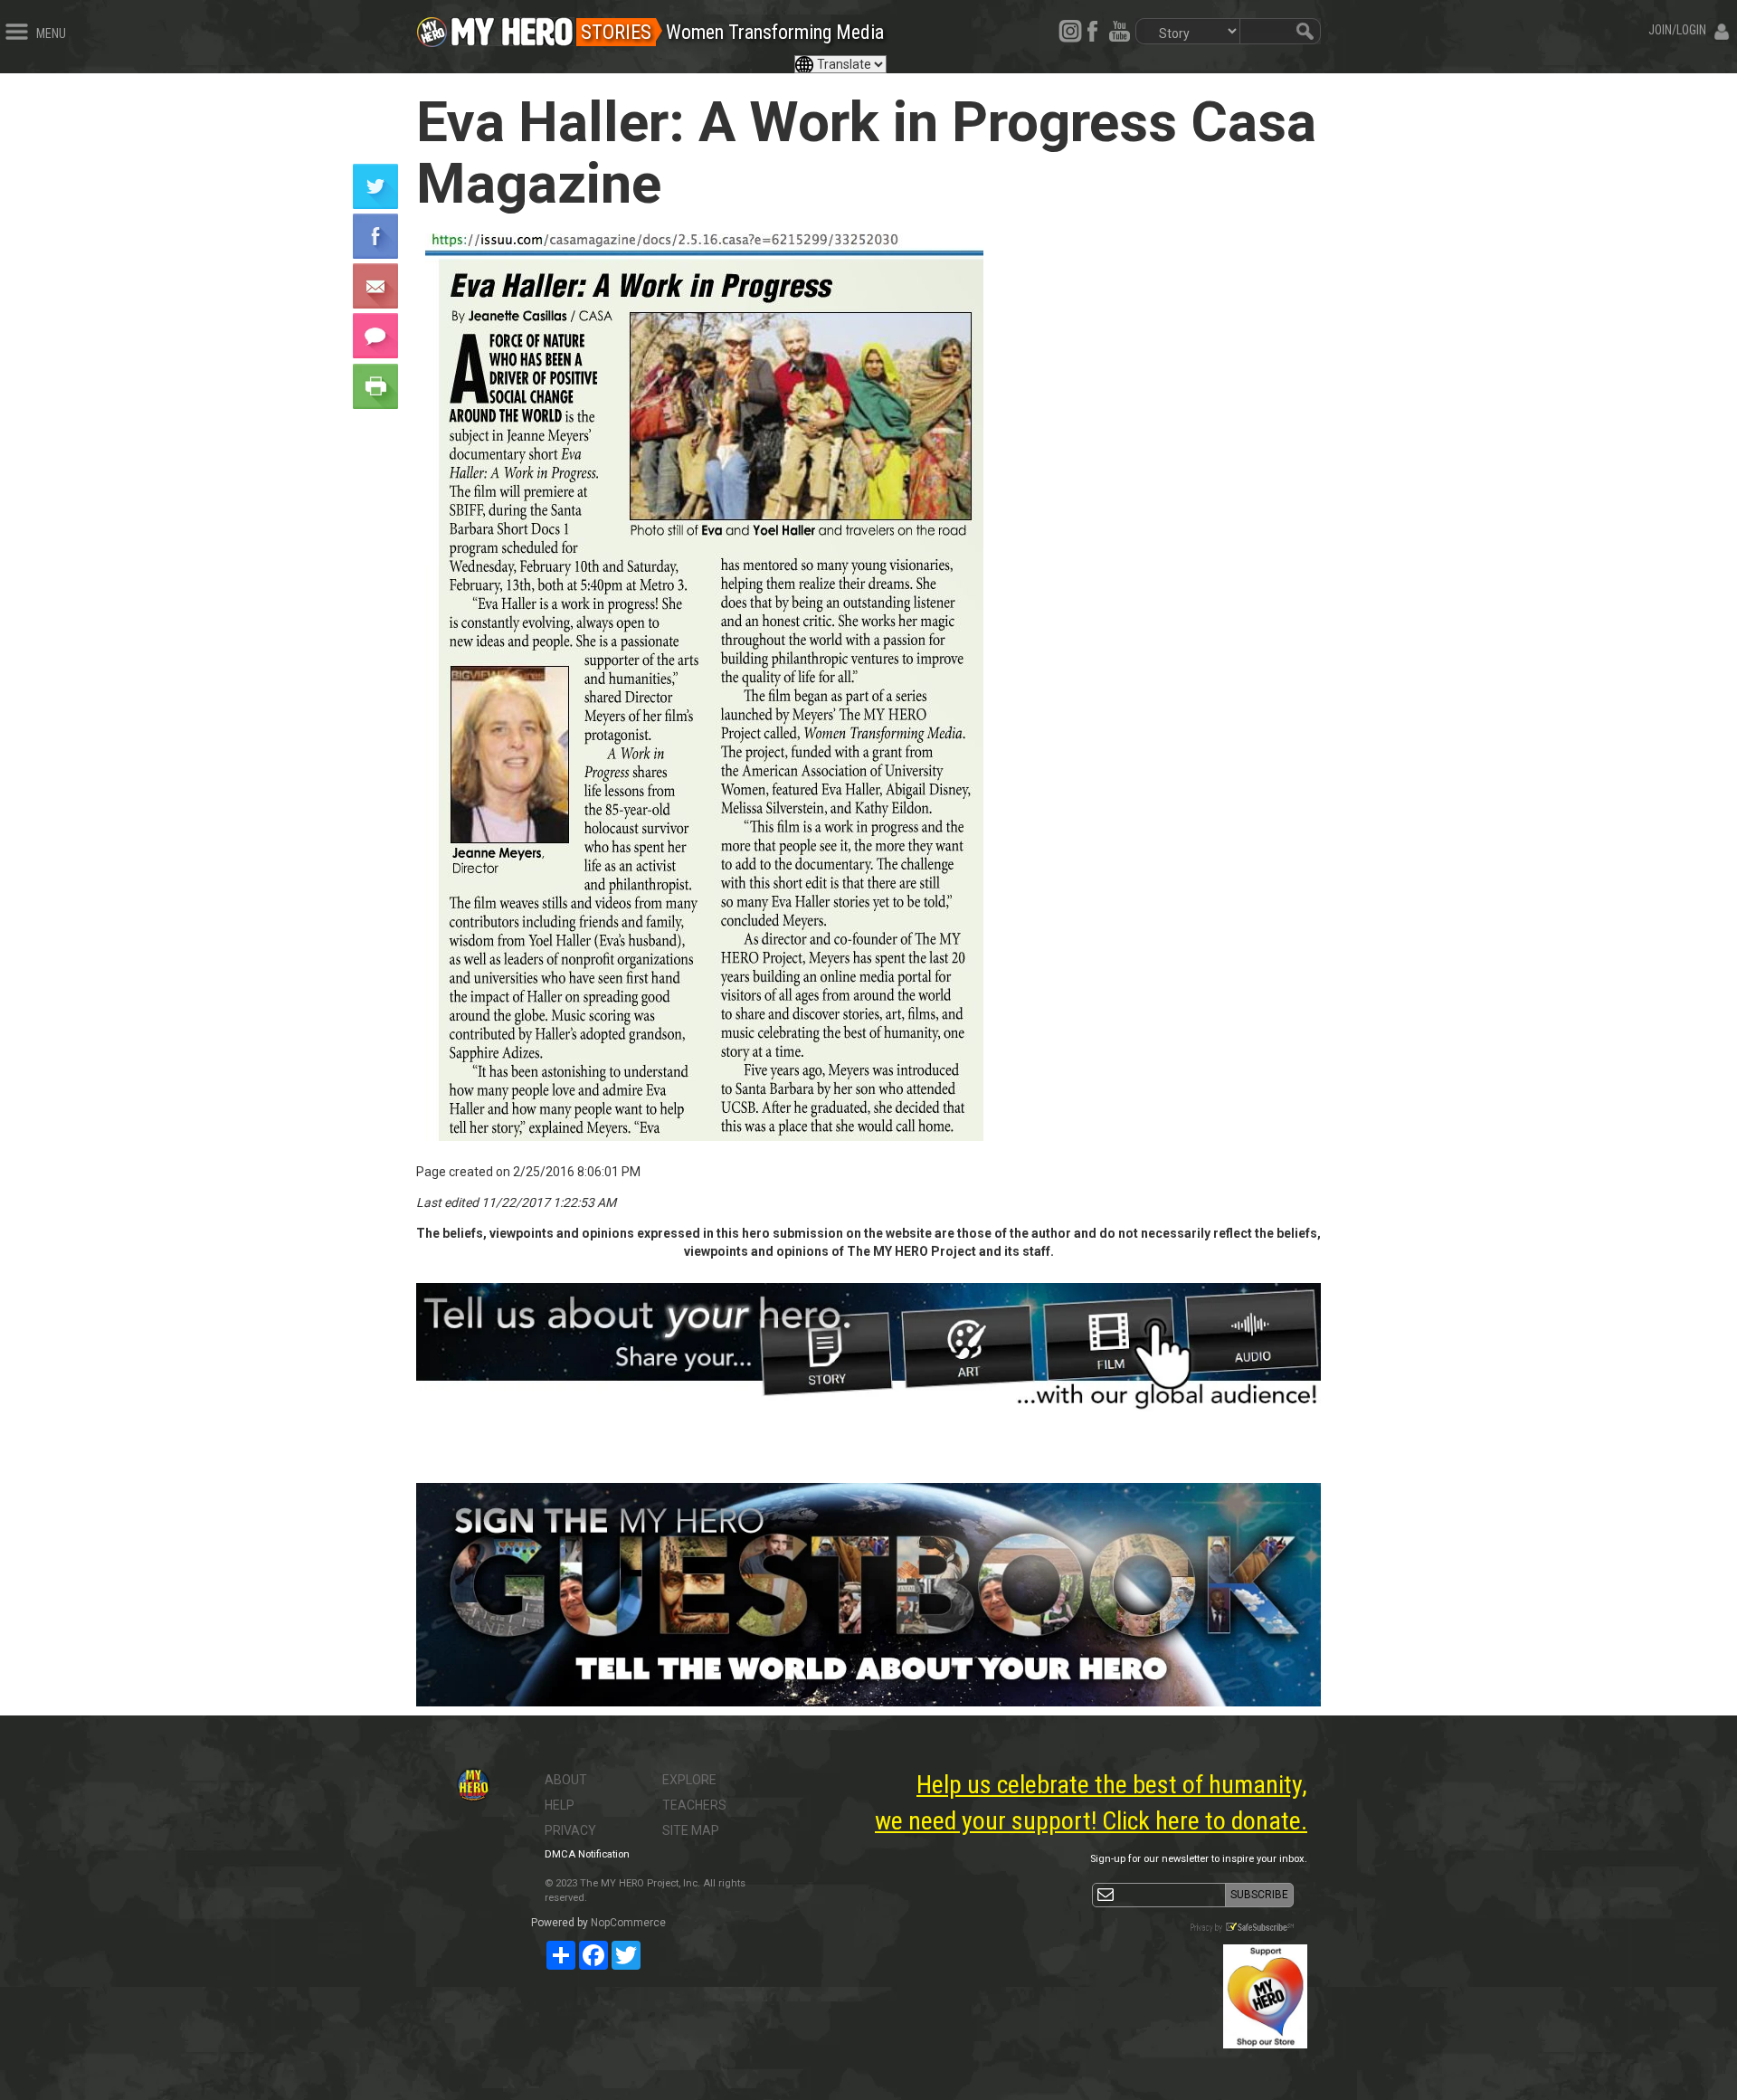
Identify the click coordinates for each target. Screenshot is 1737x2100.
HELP (560, 1805)
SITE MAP (691, 1830)
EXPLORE (689, 1780)
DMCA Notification (587, 1854)
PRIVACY (570, 1830)
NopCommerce (628, 1923)
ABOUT (566, 1780)
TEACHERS (694, 1805)
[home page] (512, 27)
